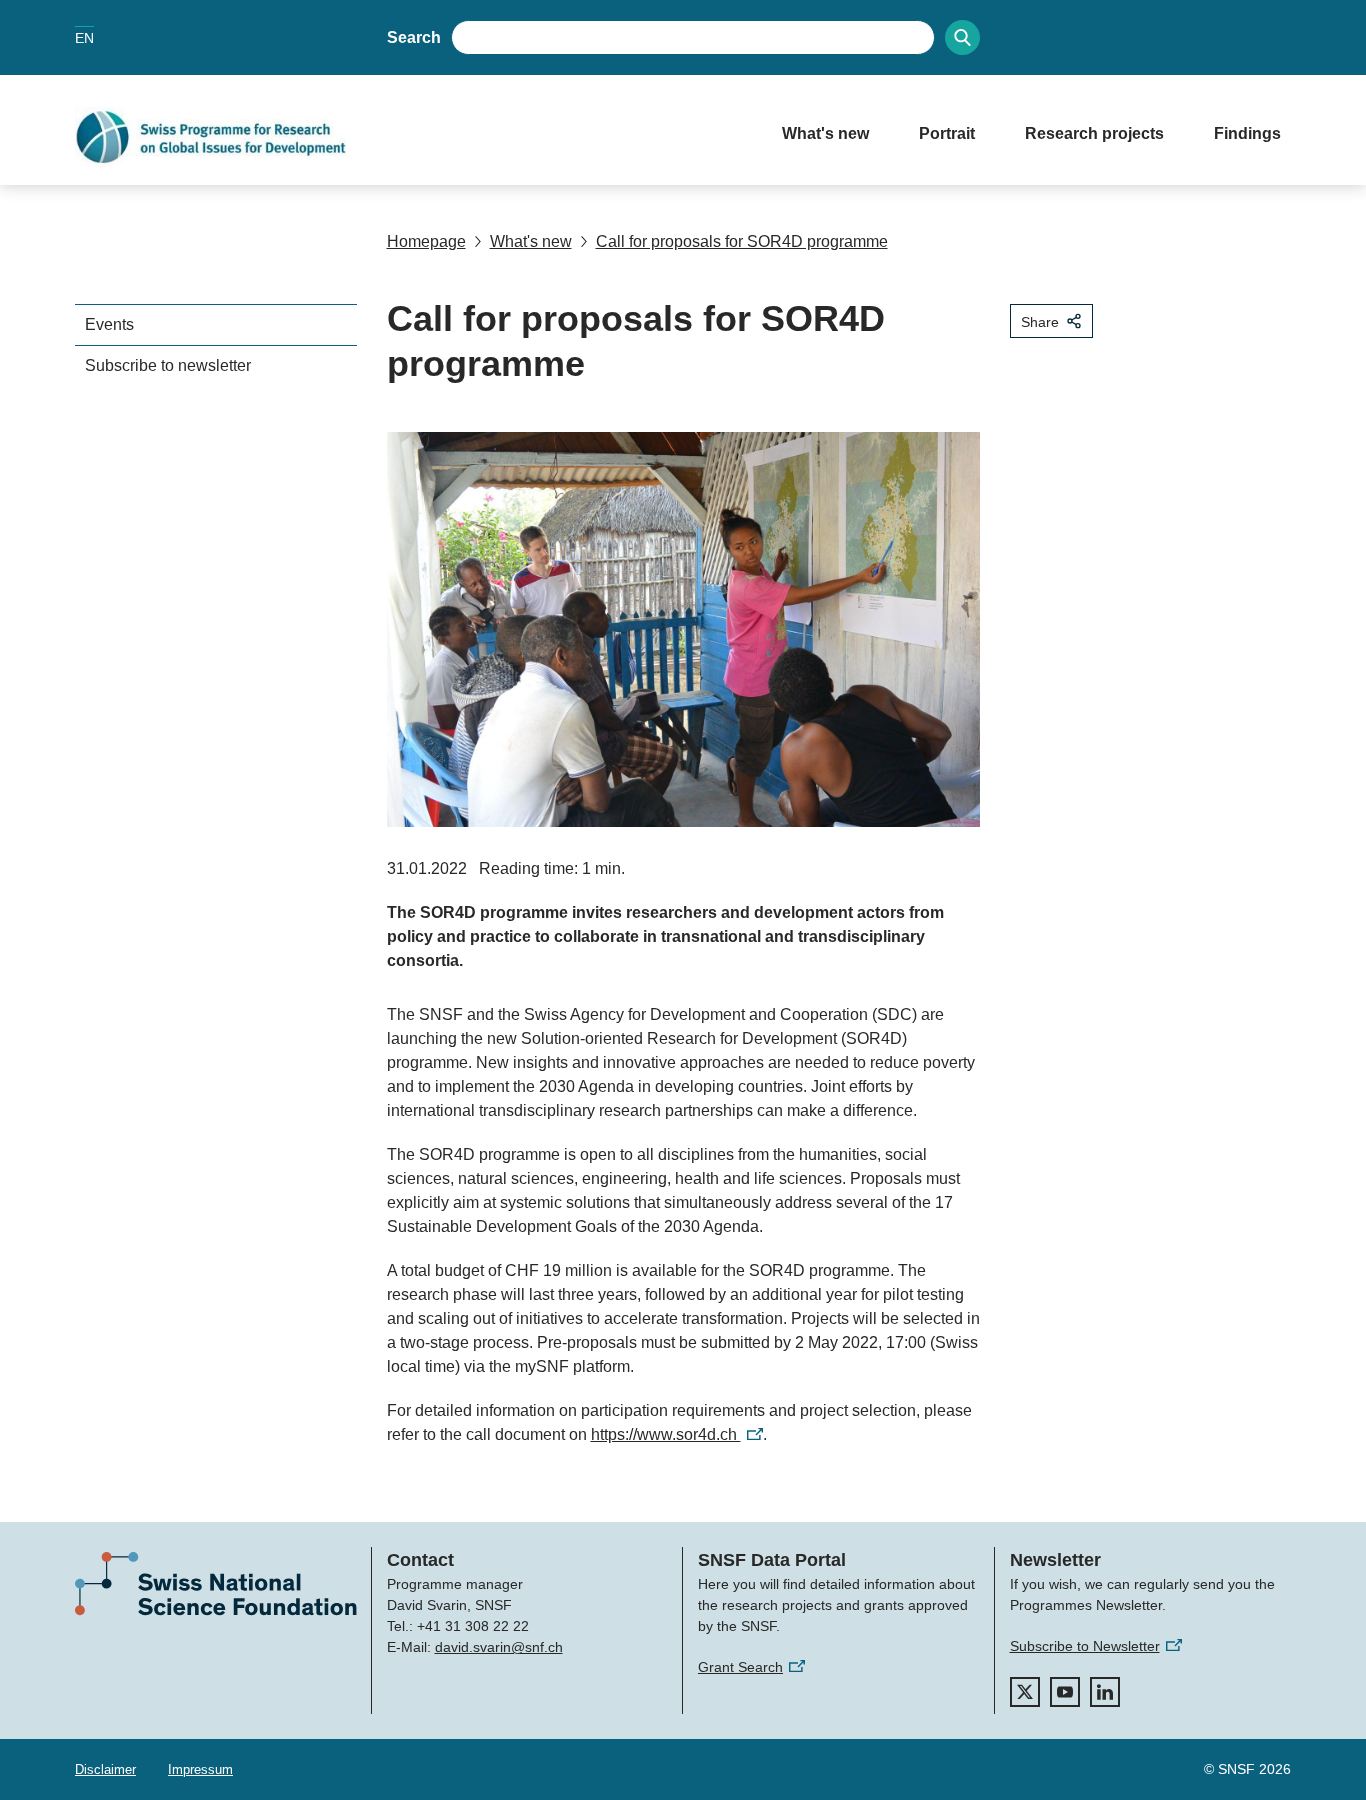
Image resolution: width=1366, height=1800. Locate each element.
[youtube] (1065, 1692)
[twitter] (1025, 1692)
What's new (825, 133)
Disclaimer (105, 1769)
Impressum (200, 1769)
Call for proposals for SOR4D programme (742, 241)
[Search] (962, 37)
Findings (1247, 133)
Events (109, 324)
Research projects (1094, 133)
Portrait (947, 133)
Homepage (426, 241)
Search (414, 37)
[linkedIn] (1105, 1692)
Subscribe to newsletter (168, 365)
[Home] (408, 137)
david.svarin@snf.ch (499, 1647)
